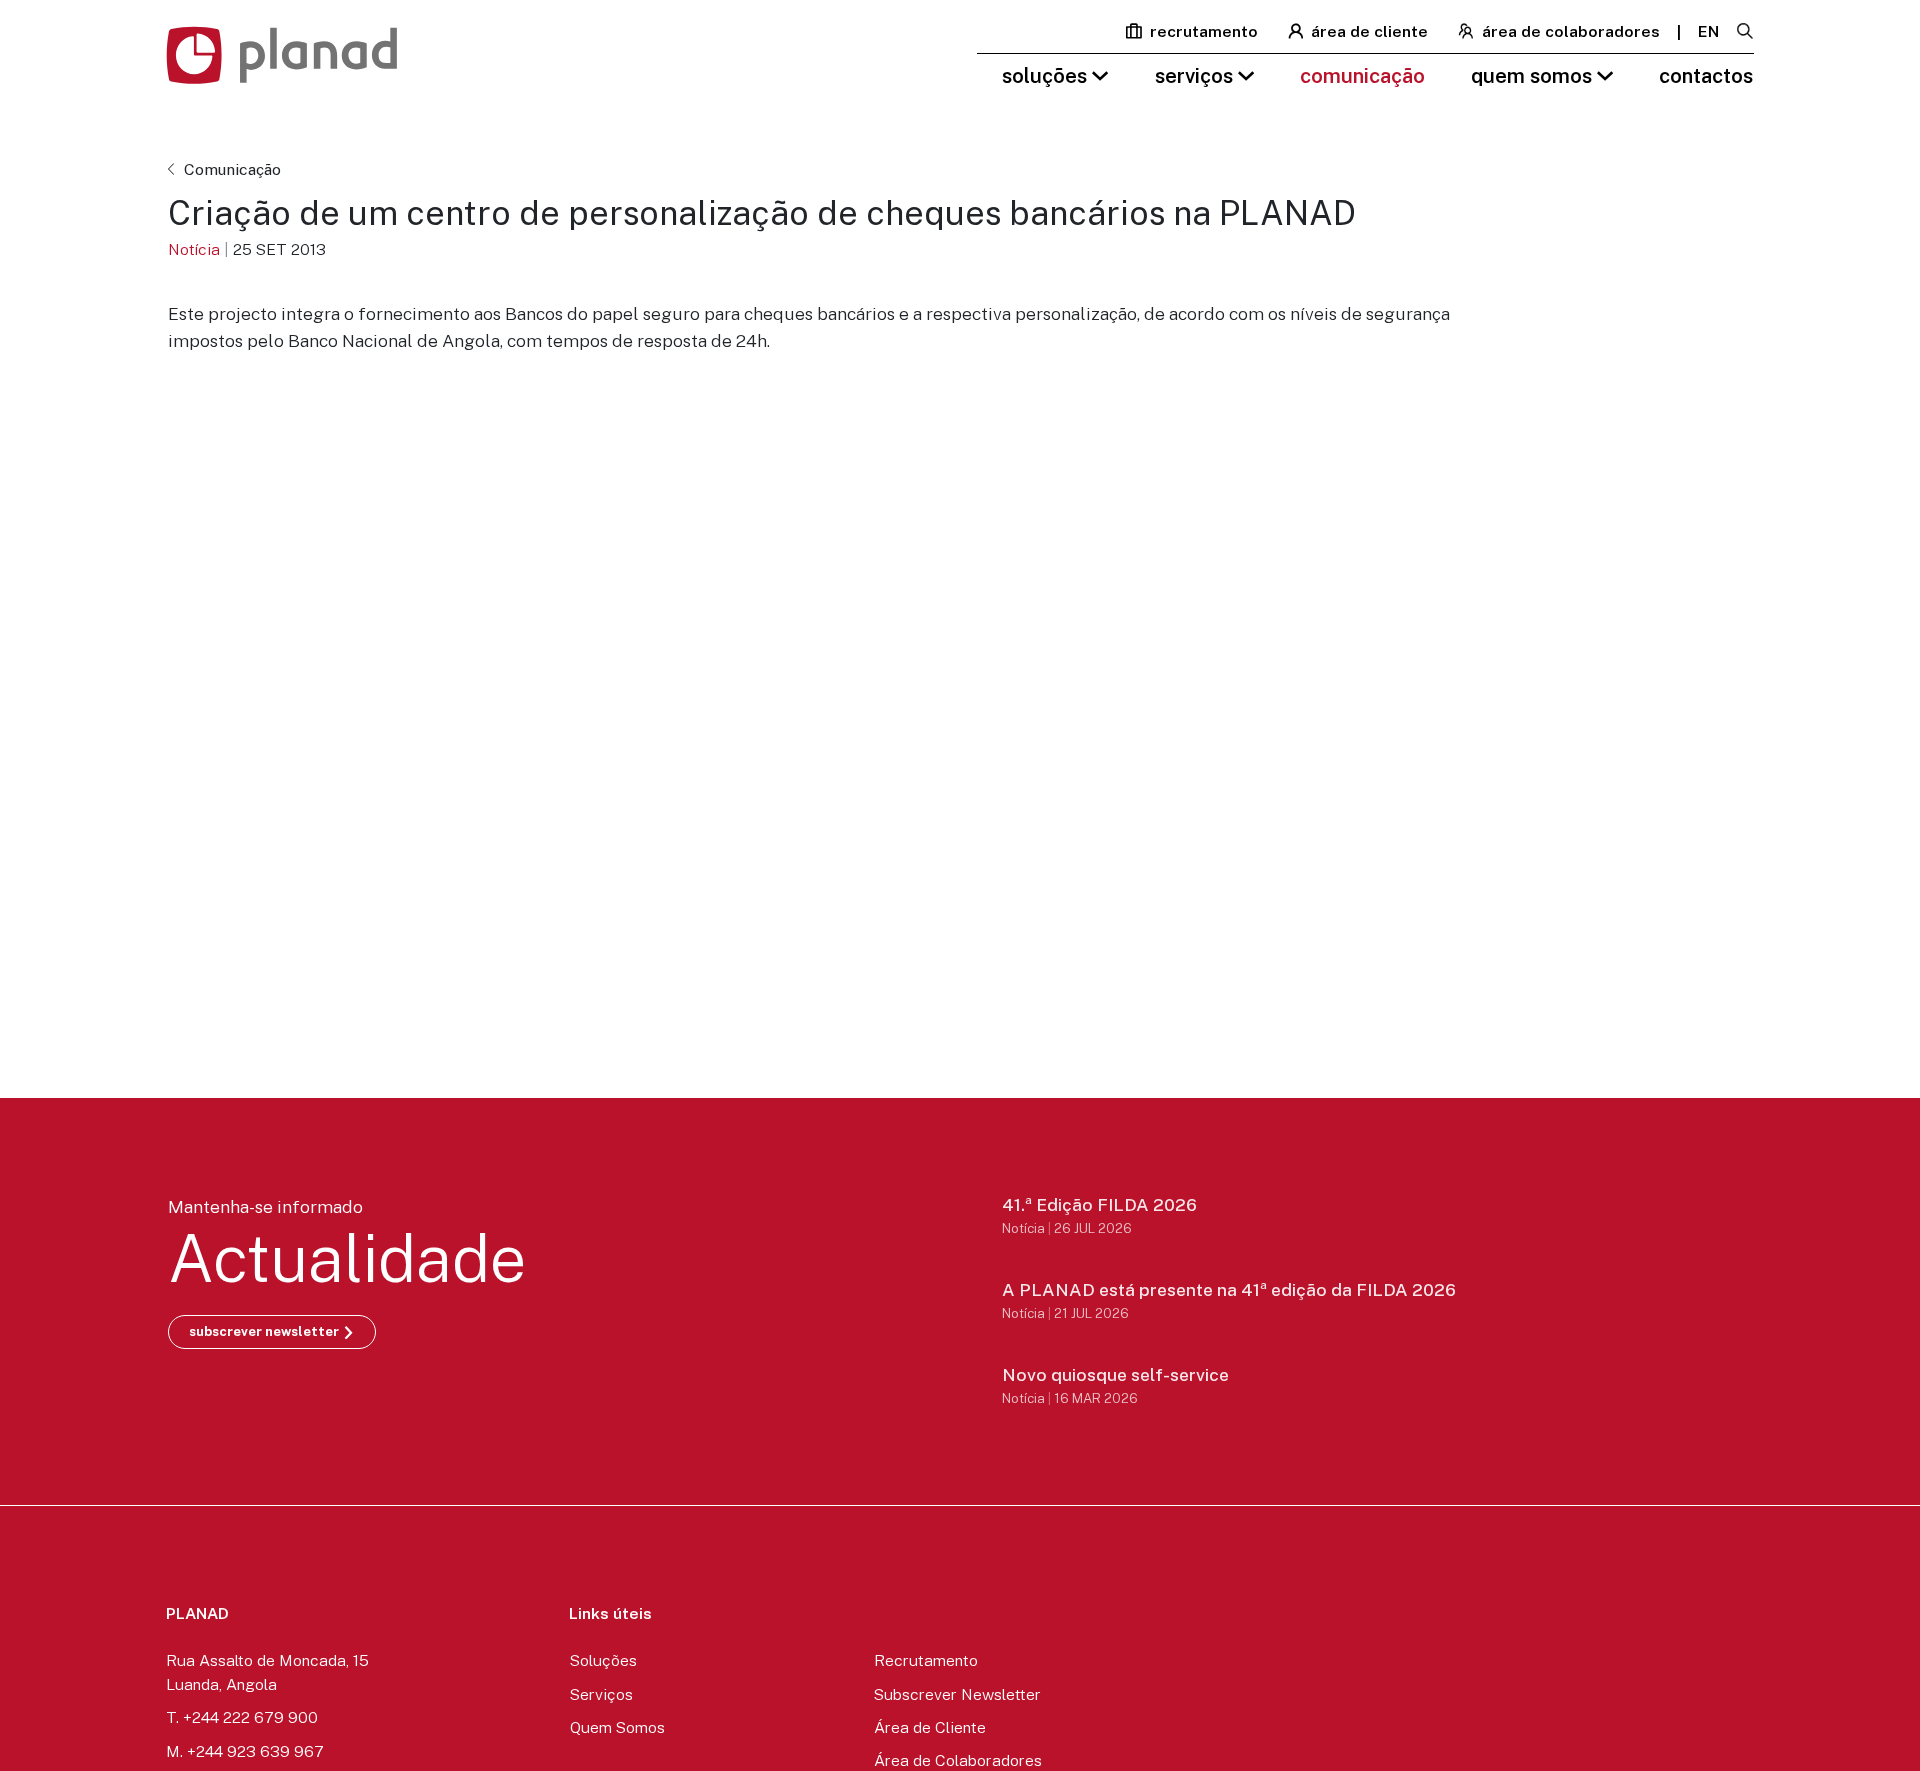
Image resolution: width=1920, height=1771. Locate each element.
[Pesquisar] (1745, 32)
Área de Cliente (1367, 31)
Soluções (1047, 76)
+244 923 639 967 (255, 1751)
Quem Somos (1534, 76)
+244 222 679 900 (250, 1717)
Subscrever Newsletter (957, 1694)
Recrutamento (1202, 31)
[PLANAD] (282, 55)
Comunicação (1362, 76)
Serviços (1196, 76)
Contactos (1706, 76)
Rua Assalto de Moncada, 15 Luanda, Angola (267, 1672)
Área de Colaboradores (1569, 31)
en (1708, 31)
